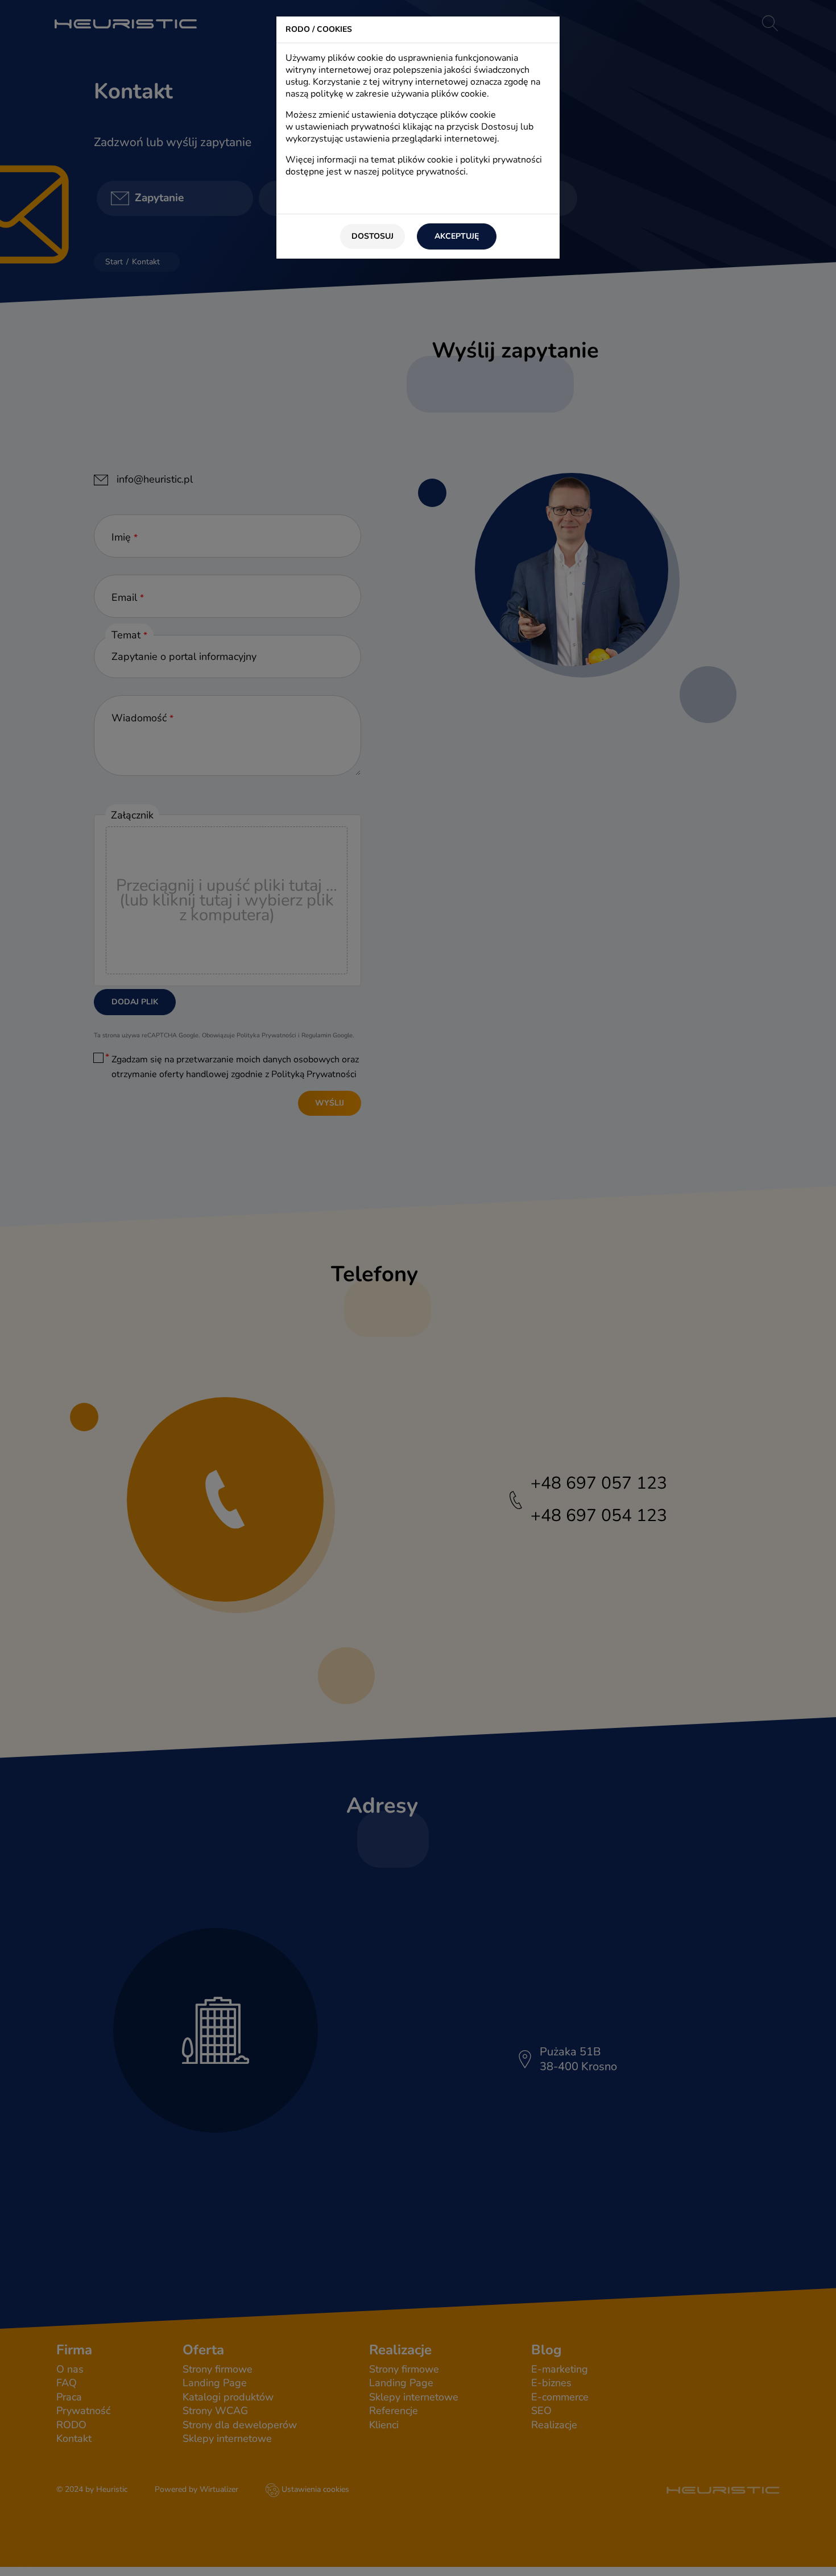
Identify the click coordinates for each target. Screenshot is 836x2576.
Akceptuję (457, 236)
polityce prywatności (424, 172)
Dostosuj (373, 236)
